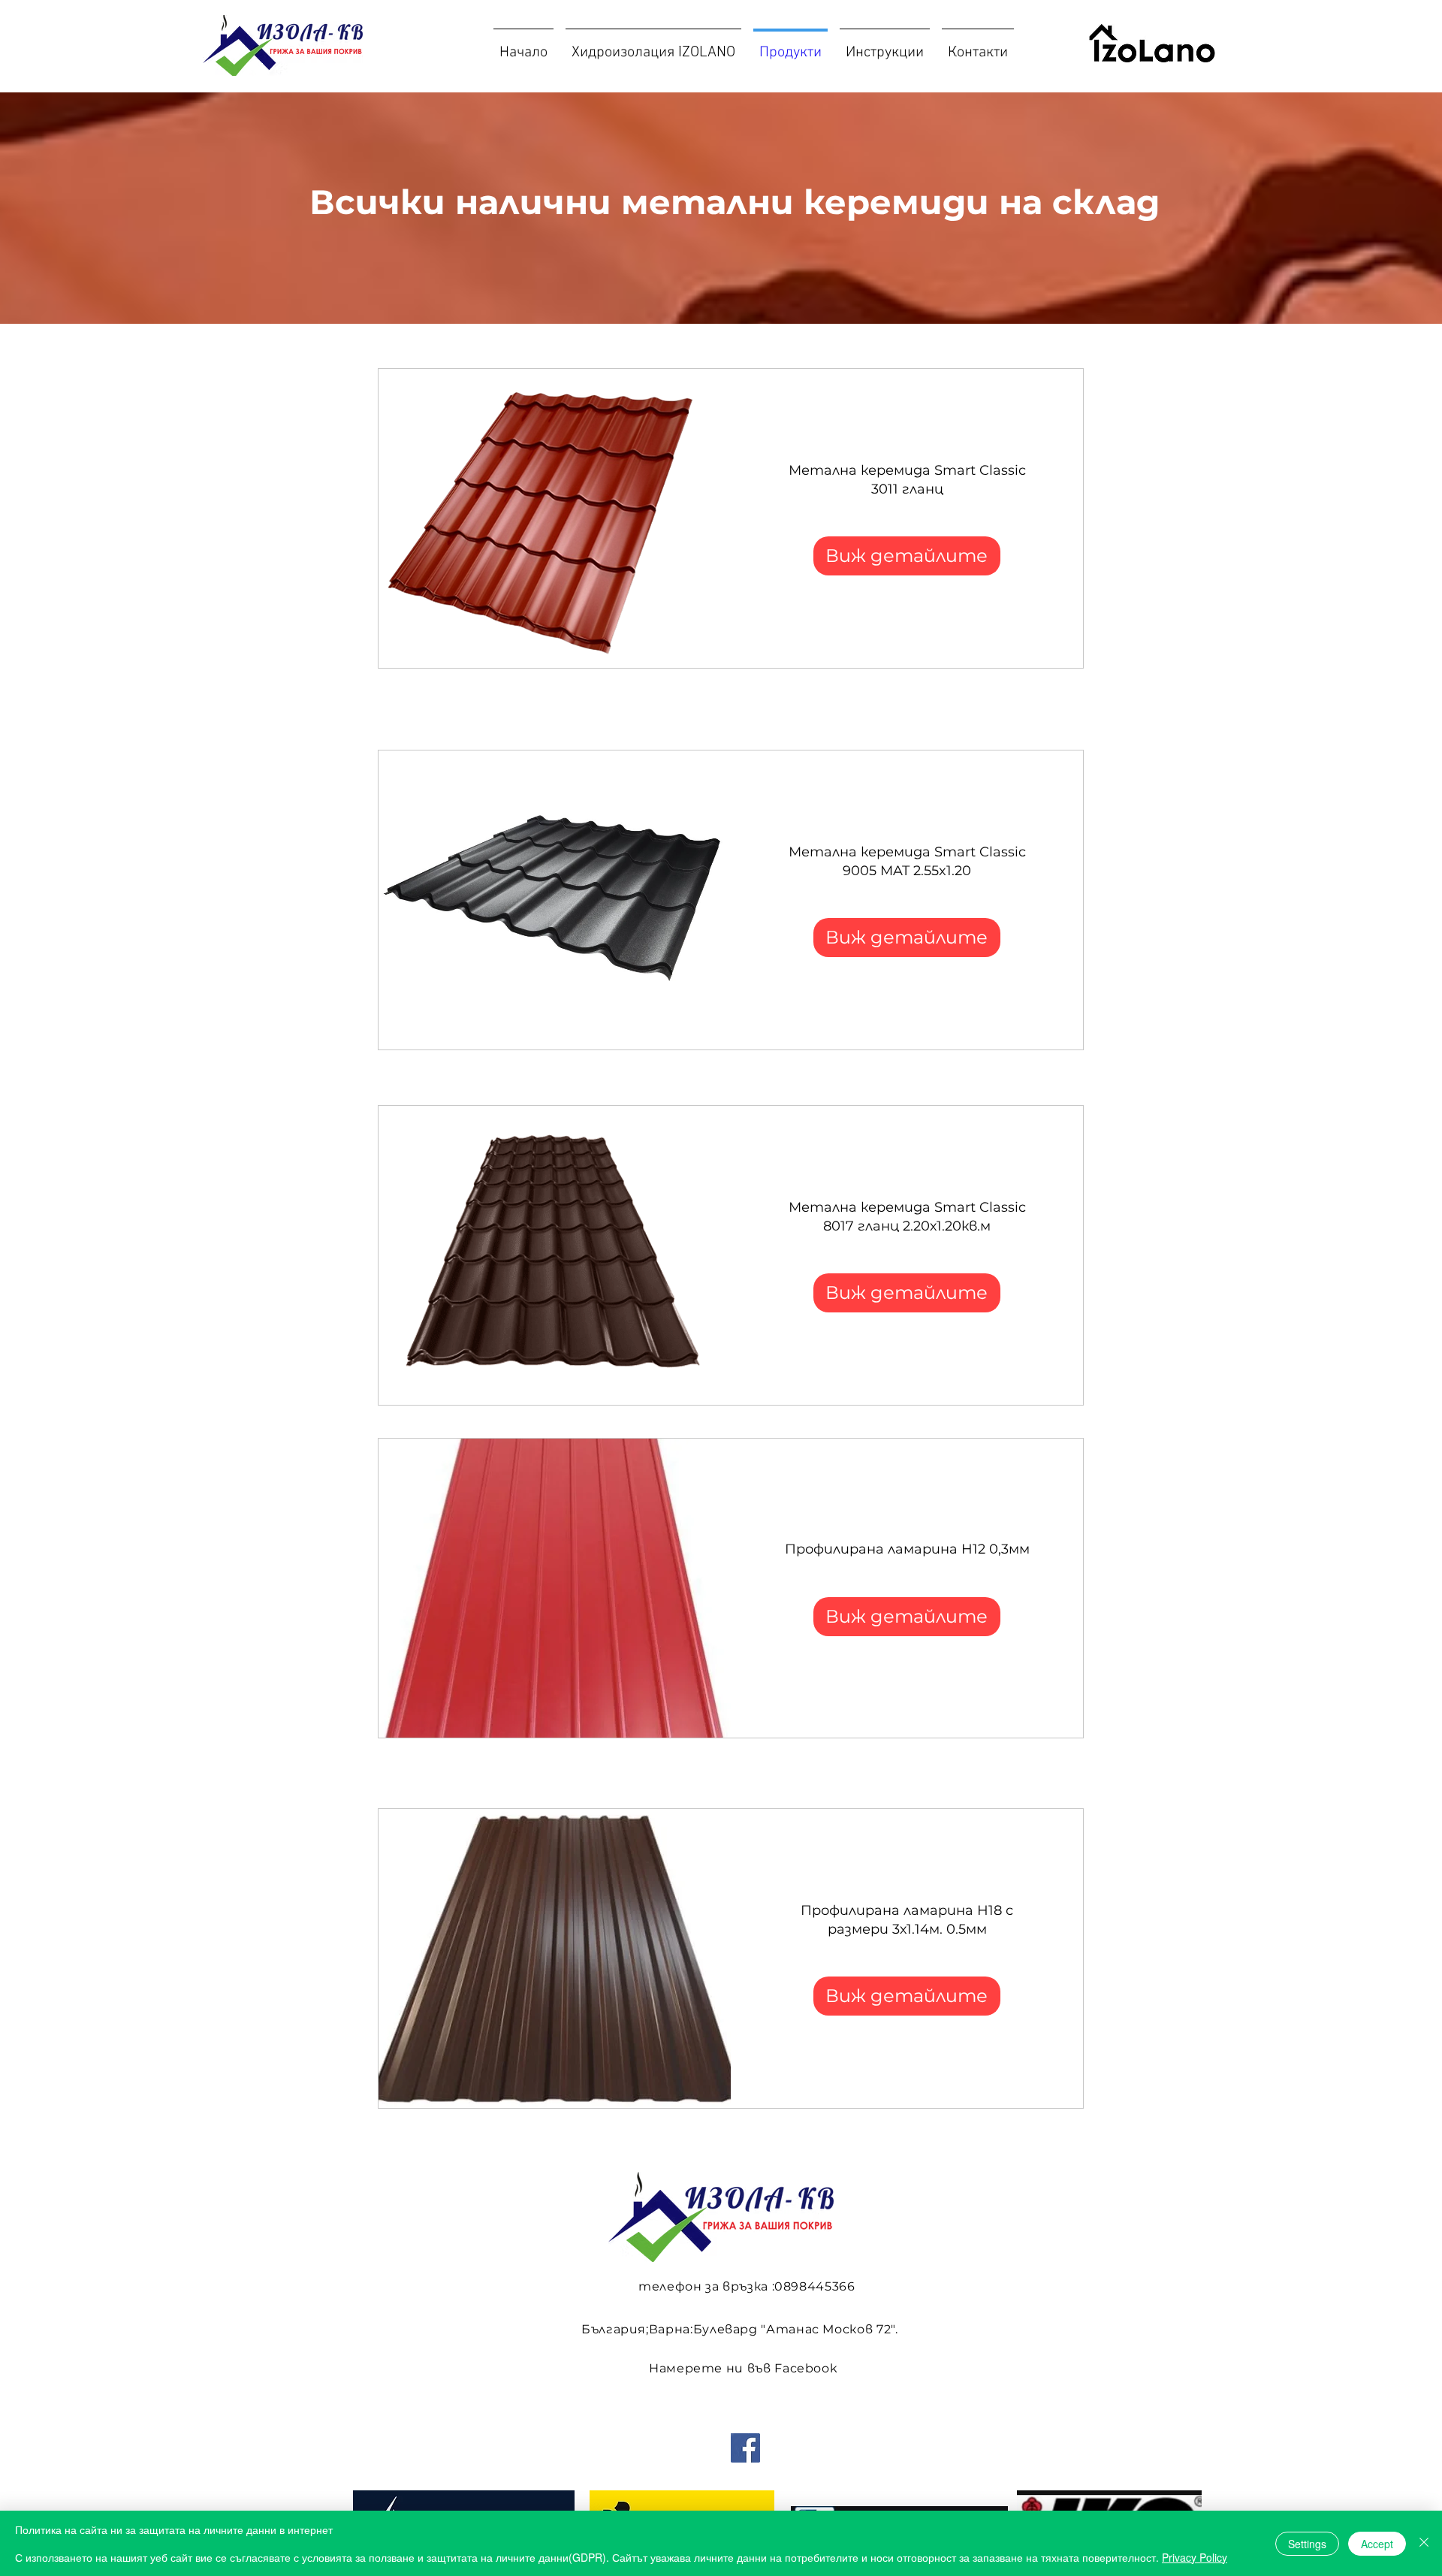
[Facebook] (745, 2448)
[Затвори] (1424, 2543)
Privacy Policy (1195, 2557)
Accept (1377, 2544)
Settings (1307, 2544)
